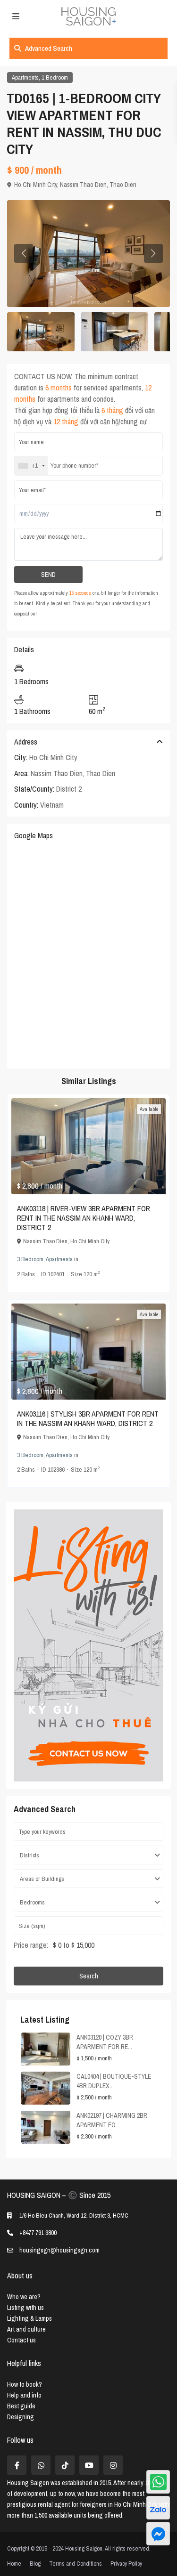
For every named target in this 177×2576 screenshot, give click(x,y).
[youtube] (89, 2465)
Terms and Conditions (76, 2564)
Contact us (21, 2340)
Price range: (31, 1945)
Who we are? (24, 2297)
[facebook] (17, 2465)
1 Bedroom (55, 77)
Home (14, 2564)
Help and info (24, 2395)
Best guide (21, 2406)
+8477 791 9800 (38, 2233)
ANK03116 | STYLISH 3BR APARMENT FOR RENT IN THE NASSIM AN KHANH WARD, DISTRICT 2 (88, 1418)
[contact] (158, 2534)
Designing (21, 2417)
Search (89, 1976)
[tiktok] (65, 2465)
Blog (35, 2564)
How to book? (25, 2384)
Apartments (25, 77)
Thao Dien (123, 185)
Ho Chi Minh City (36, 185)
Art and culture (26, 2329)
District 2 (69, 789)
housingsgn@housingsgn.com (59, 2250)
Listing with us (25, 2308)
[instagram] (113, 2465)
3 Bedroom (30, 1259)
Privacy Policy (126, 2564)
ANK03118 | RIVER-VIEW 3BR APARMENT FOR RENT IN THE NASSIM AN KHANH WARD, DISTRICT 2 (84, 1218)
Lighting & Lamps (29, 2318)
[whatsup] (41, 2465)
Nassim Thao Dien (83, 185)
